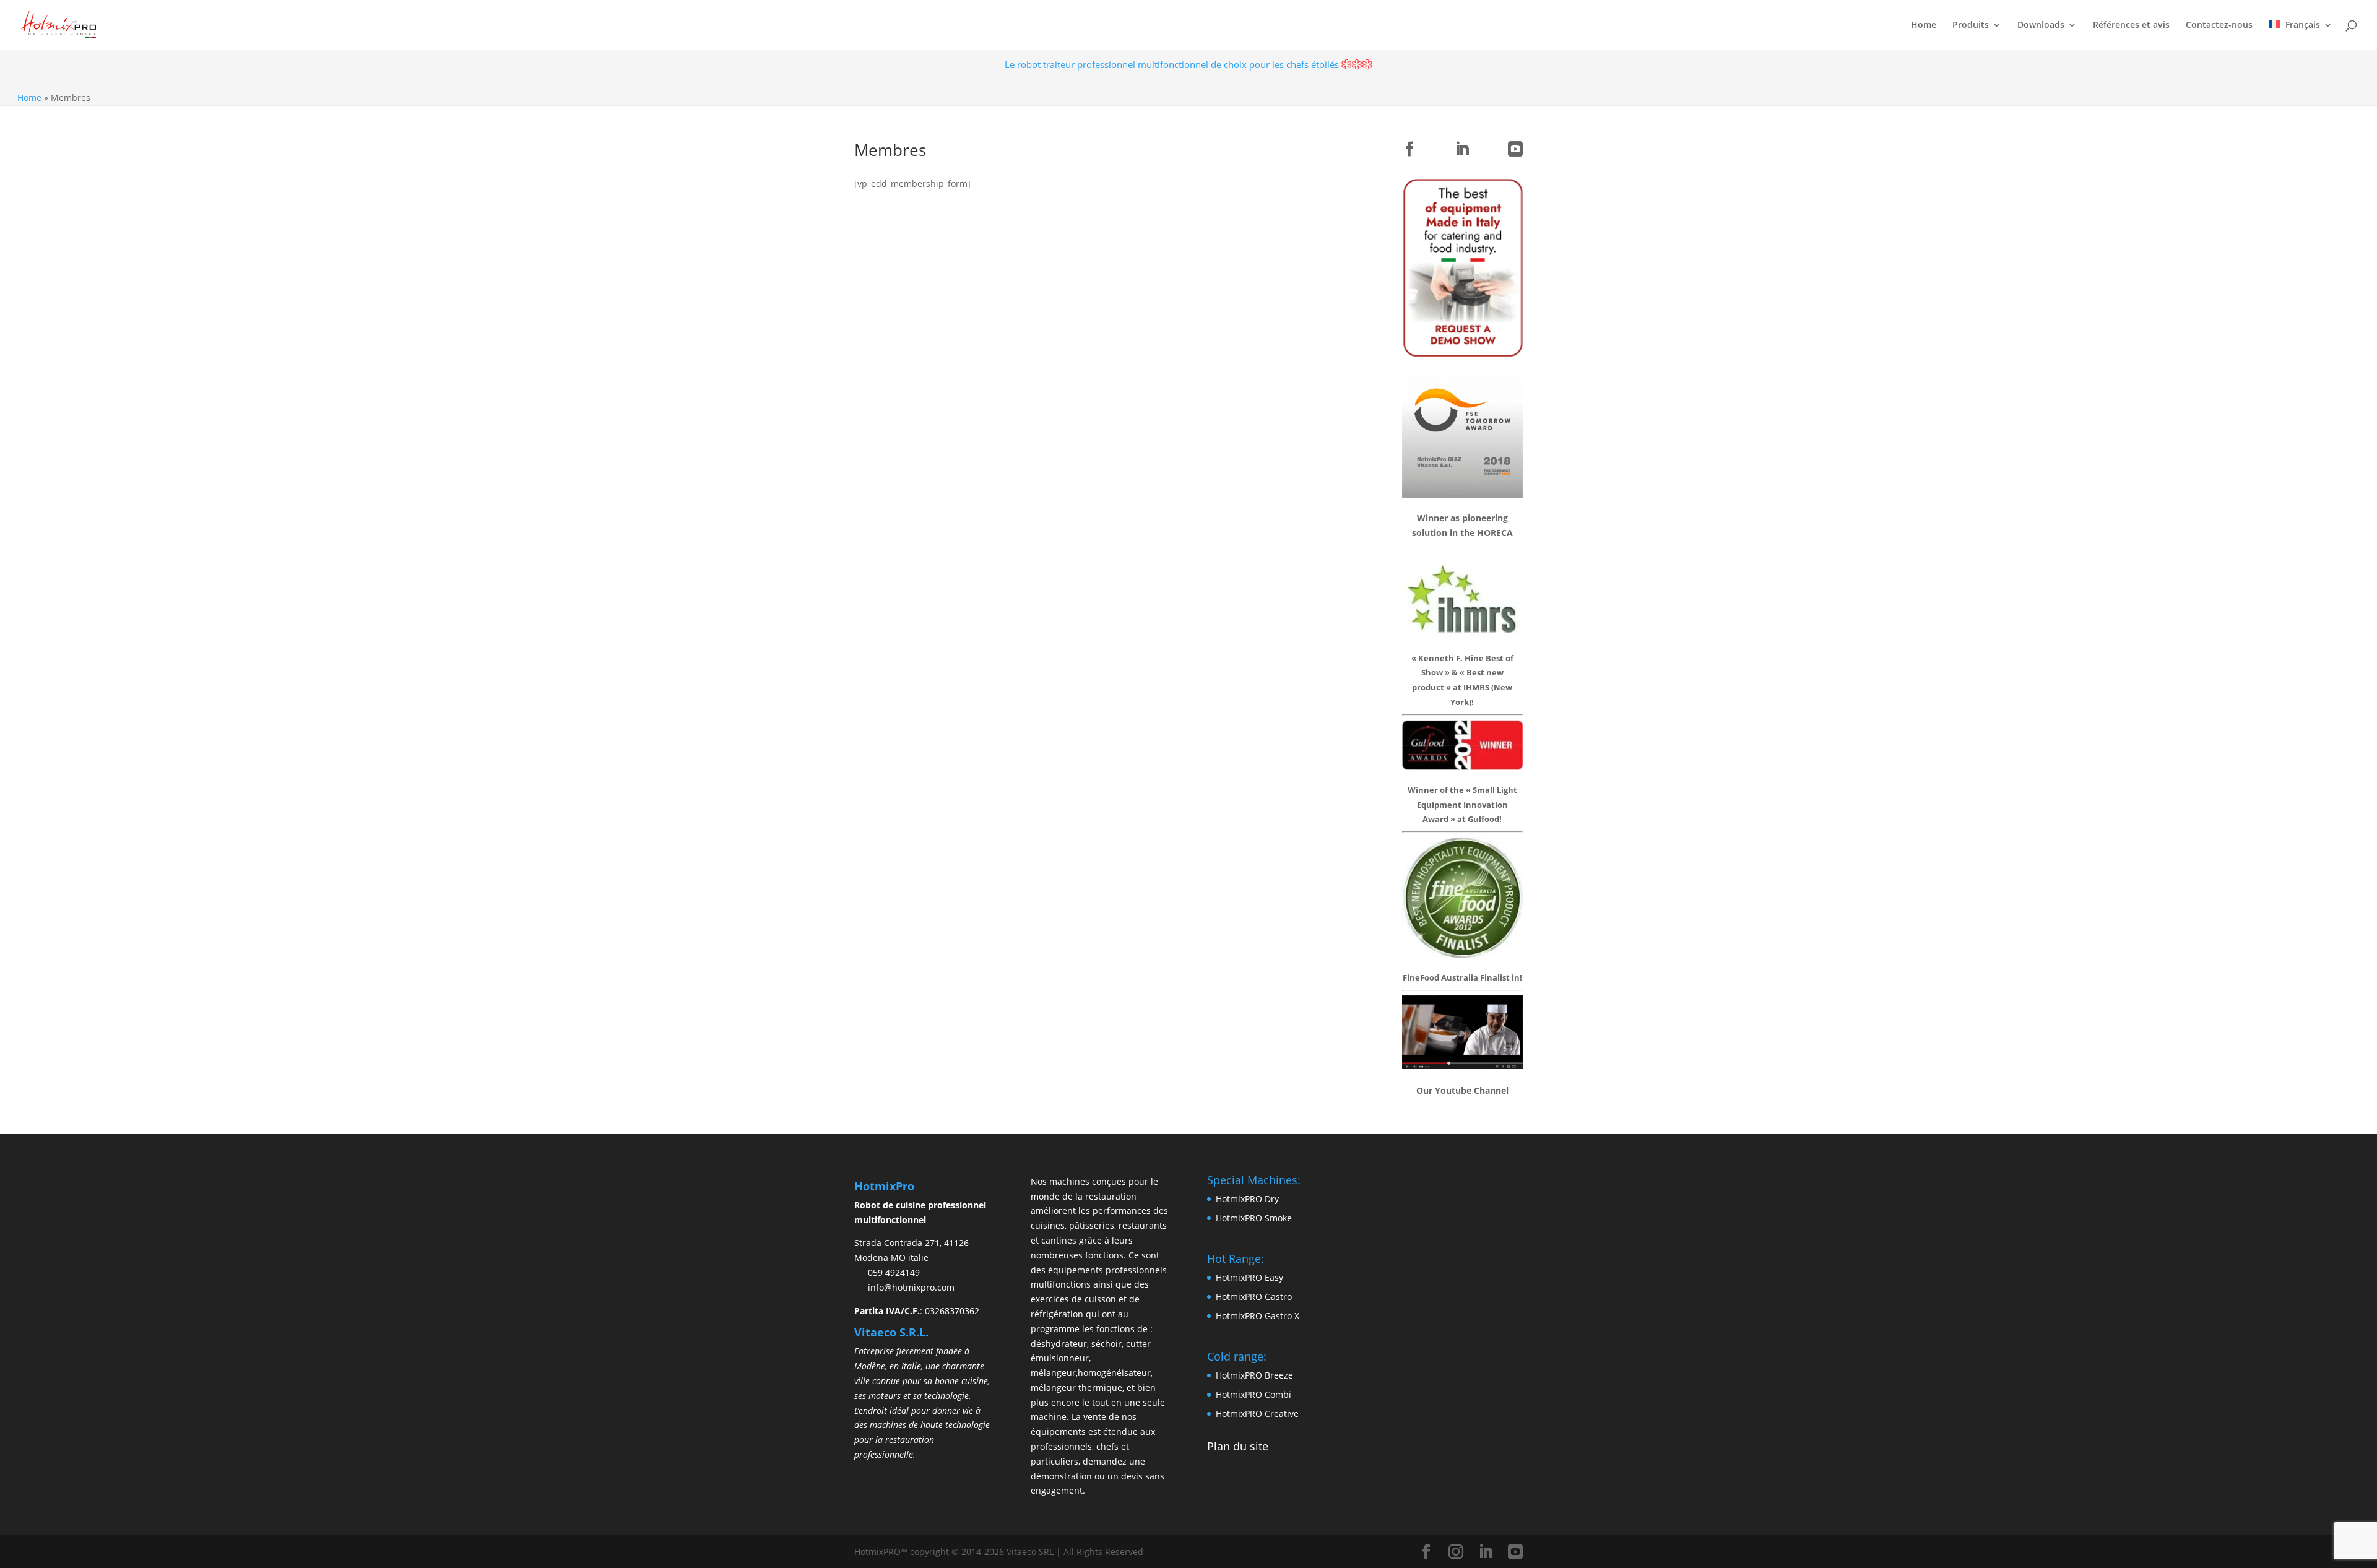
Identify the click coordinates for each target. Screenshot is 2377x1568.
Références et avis (2131, 25)
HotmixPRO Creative (1257, 1414)
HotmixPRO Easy (1249, 1277)
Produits (1971, 25)
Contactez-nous (2219, 25)
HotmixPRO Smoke (1254, 1218)
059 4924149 (894, 1272)
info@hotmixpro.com (911, 1287)
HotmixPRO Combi (1253, 1394)
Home (1924, 25)
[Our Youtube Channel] (1462, 1065)
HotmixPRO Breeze (1254, 1375)
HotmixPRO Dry (1247, 1199)
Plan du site (1238, 1446)
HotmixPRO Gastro (1254, 1297)
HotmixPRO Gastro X (1258, 1316)
